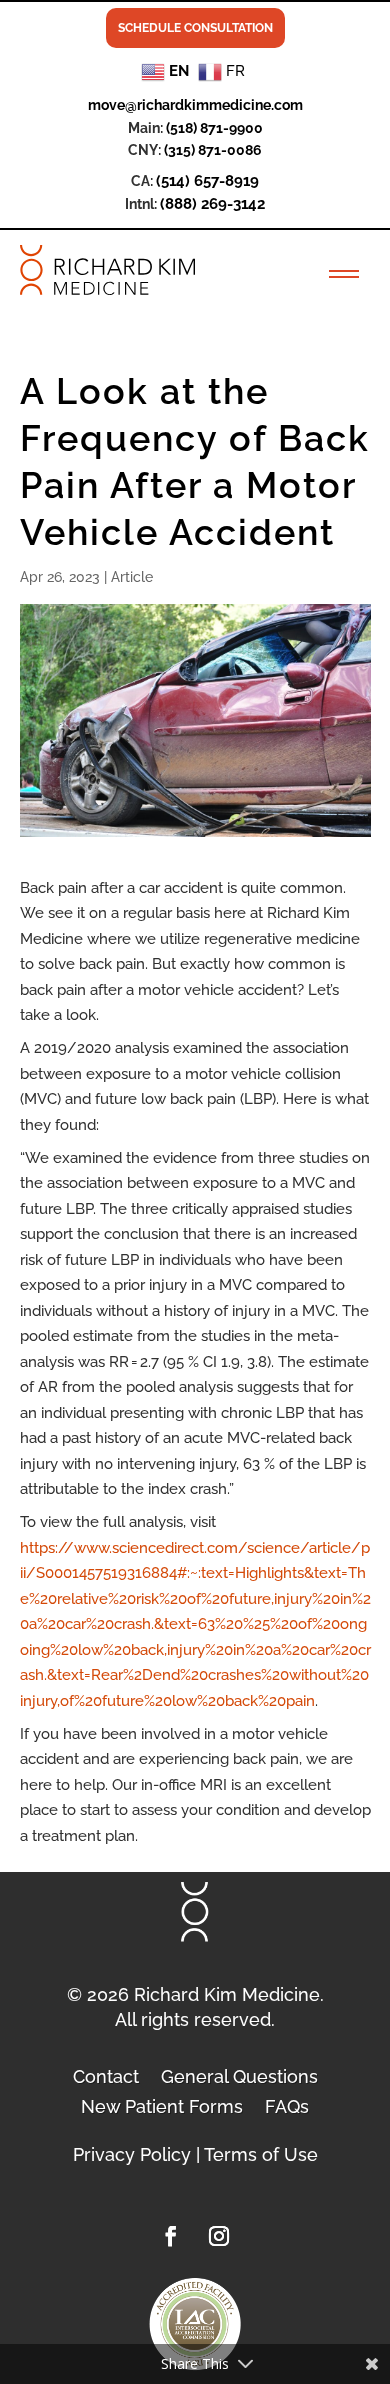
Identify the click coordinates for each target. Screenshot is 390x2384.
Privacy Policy (132, 2154)
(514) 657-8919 (207, 181)
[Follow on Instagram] (219, 2236)
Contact (106, 2075)
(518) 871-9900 (214, 128)
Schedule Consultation (195, 28)
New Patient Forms (162, 2105)
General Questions (239, 2075)
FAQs (287, 2105)
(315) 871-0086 (213, 150)
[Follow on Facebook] (171, 2236)
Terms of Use (261, 2154)
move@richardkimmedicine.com (195, 105)
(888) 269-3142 (212, 204)
